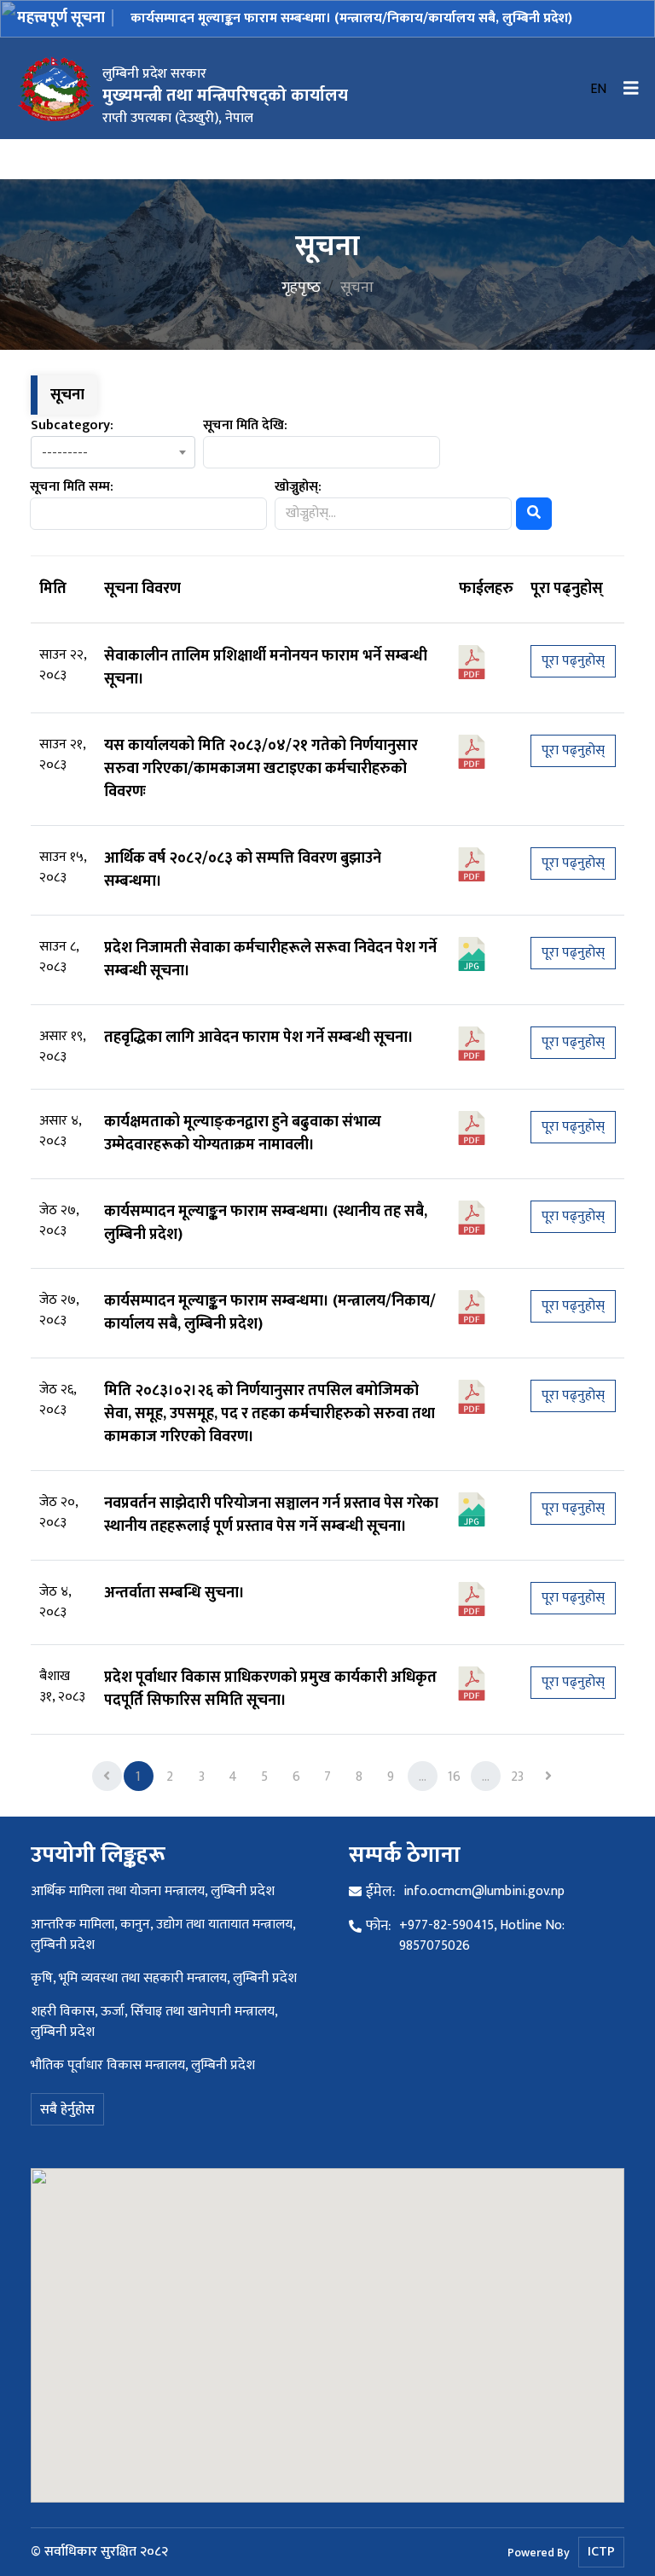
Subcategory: (72, 426)
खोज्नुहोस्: (298, 487)
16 (454, 1777)
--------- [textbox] (65, 454)
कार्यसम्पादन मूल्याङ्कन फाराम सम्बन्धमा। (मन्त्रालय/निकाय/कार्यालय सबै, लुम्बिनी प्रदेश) (351, 18)
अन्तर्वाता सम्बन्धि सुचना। (174, 1593)
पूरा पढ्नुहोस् (573, 661)
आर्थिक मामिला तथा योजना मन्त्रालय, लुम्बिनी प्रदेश (153, 1891)
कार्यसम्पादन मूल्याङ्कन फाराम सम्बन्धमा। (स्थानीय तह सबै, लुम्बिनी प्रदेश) (266, 1223)
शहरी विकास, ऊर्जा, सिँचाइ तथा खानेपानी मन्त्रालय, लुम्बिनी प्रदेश (154, 2022)
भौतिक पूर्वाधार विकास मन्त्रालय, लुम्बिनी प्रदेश (143, 2065)
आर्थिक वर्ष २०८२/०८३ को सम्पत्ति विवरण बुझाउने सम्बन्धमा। (243, 870)
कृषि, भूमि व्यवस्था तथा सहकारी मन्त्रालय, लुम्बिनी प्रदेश (164, 1978)
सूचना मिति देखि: (245, 426)
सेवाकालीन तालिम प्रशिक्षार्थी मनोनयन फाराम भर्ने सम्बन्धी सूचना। (266, 668)
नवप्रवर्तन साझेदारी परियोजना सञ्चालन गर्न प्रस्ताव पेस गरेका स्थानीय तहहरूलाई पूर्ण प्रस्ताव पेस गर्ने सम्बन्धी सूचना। (271, 1515)
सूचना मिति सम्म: (72, 487)
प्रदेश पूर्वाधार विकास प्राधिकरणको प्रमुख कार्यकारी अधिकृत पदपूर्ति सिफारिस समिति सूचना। (270, 1689)
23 (517, 1777)
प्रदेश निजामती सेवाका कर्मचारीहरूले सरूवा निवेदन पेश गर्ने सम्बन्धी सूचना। (270, 959)
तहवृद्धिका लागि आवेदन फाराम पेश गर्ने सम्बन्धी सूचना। (259, 1038)
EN (598, 90)
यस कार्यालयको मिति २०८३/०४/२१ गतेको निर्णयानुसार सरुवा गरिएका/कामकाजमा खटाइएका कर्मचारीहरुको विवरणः (261, 769)
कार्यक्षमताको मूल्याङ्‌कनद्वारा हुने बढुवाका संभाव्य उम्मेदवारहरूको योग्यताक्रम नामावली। (243, 1134)
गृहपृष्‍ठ (301, 288)
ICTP (601, 2552)
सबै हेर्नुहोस (67, 2110)
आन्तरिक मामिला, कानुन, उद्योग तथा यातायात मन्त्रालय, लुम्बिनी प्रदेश (163, 1935)
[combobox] (113, 452)
